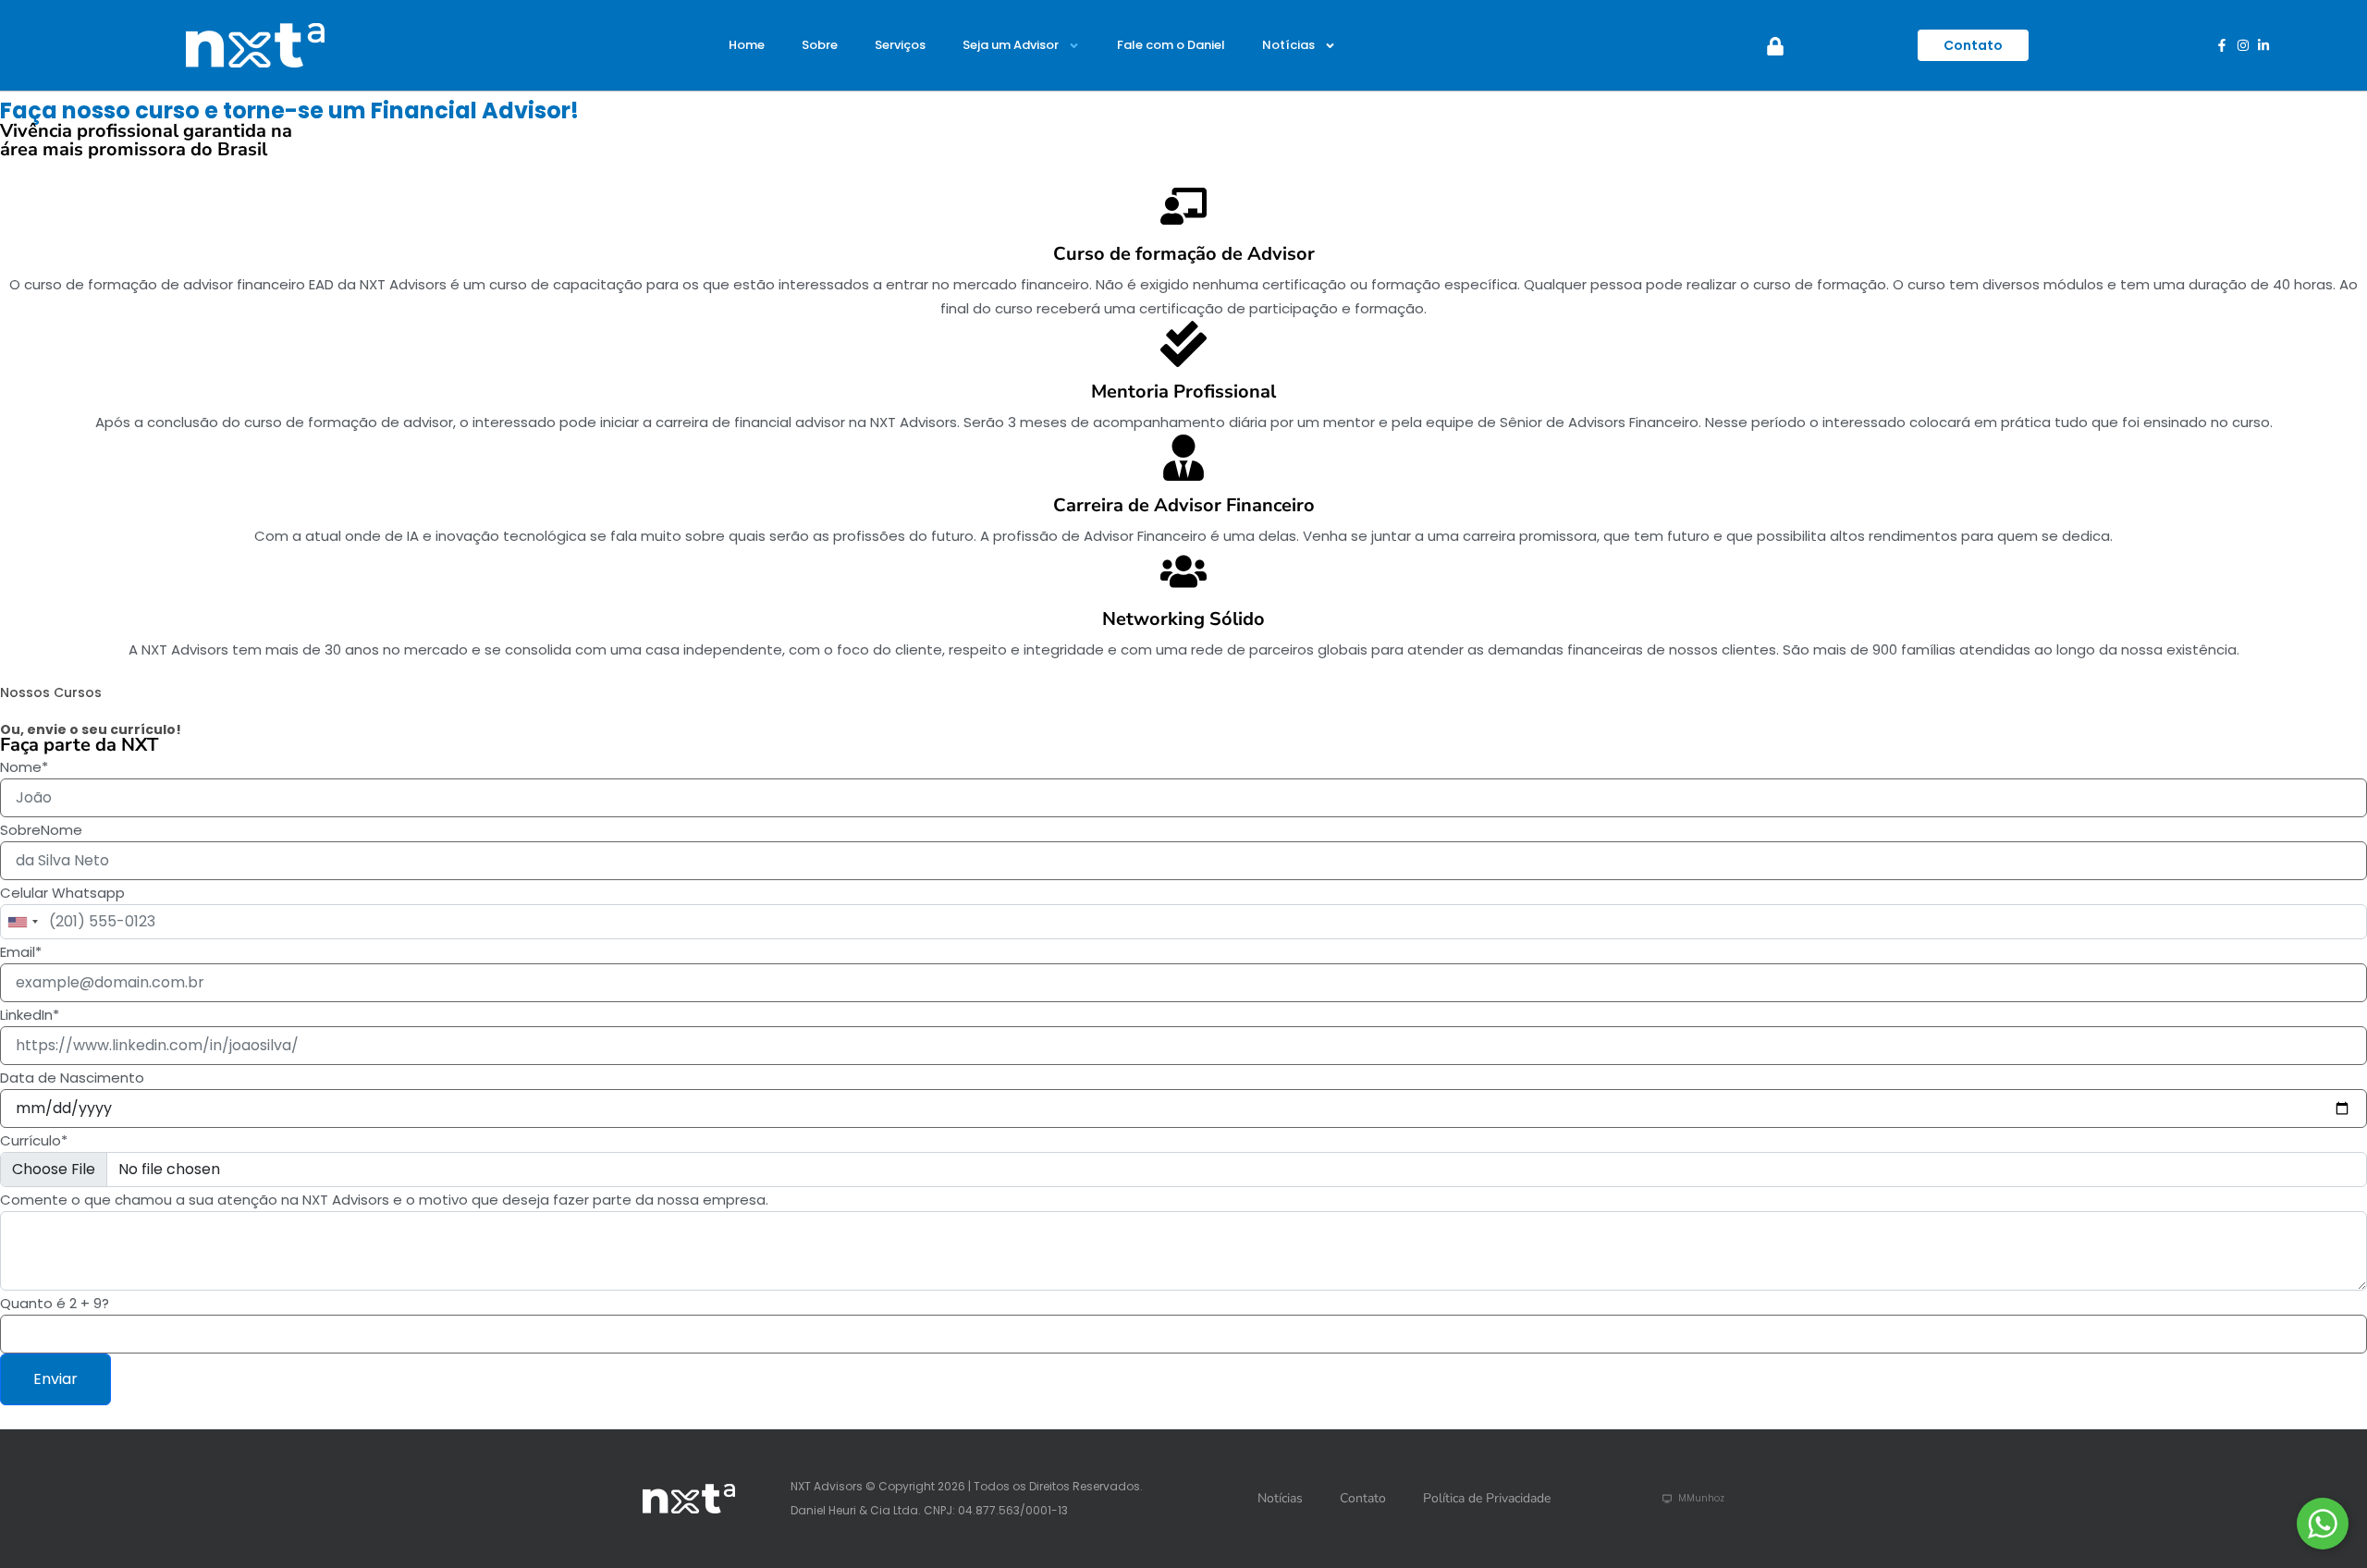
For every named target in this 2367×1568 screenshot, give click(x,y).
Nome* (24, 767)
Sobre (820, 45)
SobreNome (41, 830)
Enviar (55, 1379)
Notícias (1288, 45)
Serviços (900, 45)
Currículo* (34, 1140)
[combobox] (22, 922)
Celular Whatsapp (62, 893)
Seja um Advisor (1011, 45)
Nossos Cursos (51, 692)
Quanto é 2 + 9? (55, 1303)
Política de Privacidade (1487, 1498)
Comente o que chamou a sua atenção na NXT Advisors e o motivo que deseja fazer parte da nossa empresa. (384, 1200)
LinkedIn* (30, 1015)
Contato (1363, 1498)
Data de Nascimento (72, 1078)
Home (747, 45)
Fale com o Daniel (1171, 45)
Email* (21, 952)
